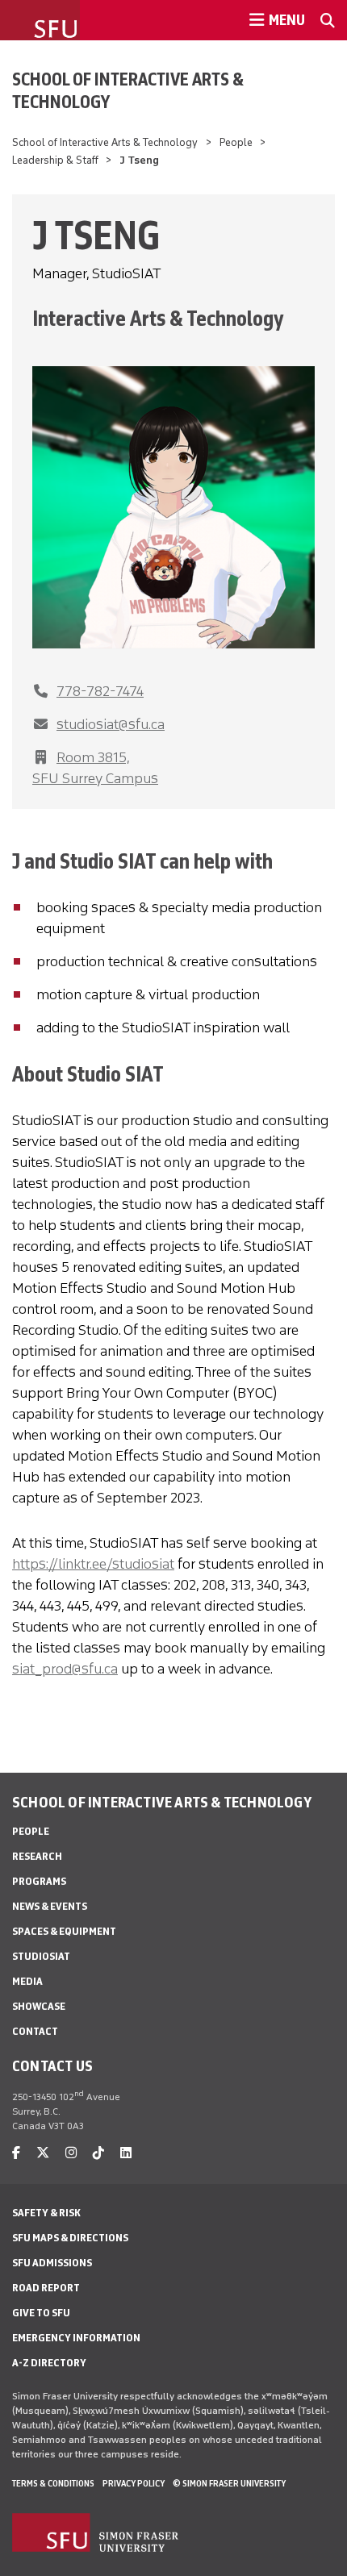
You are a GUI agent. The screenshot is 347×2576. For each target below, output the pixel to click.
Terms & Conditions (53, 2483)
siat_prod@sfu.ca (65, 1669)
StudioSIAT (41, 1956)
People (236, 142)
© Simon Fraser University (229, 2483)
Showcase (39, 2006)
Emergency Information (76, 2338)
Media (27, 1981)
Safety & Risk (46, 2213)
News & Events (50, 1906)
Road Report (46, 2288)
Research (37, 1856)
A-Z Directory (49, 2363)
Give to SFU (41, 2313)
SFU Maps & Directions (70, 2238)
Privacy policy (134, 2483)
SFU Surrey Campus (95, 778)
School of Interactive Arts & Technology (128, 90)
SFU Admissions (52, 2263)
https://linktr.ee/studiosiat (93, 1564)
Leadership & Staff (55, 160)
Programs (39, 1881)
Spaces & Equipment (64, 1931)
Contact (35, 2031)
